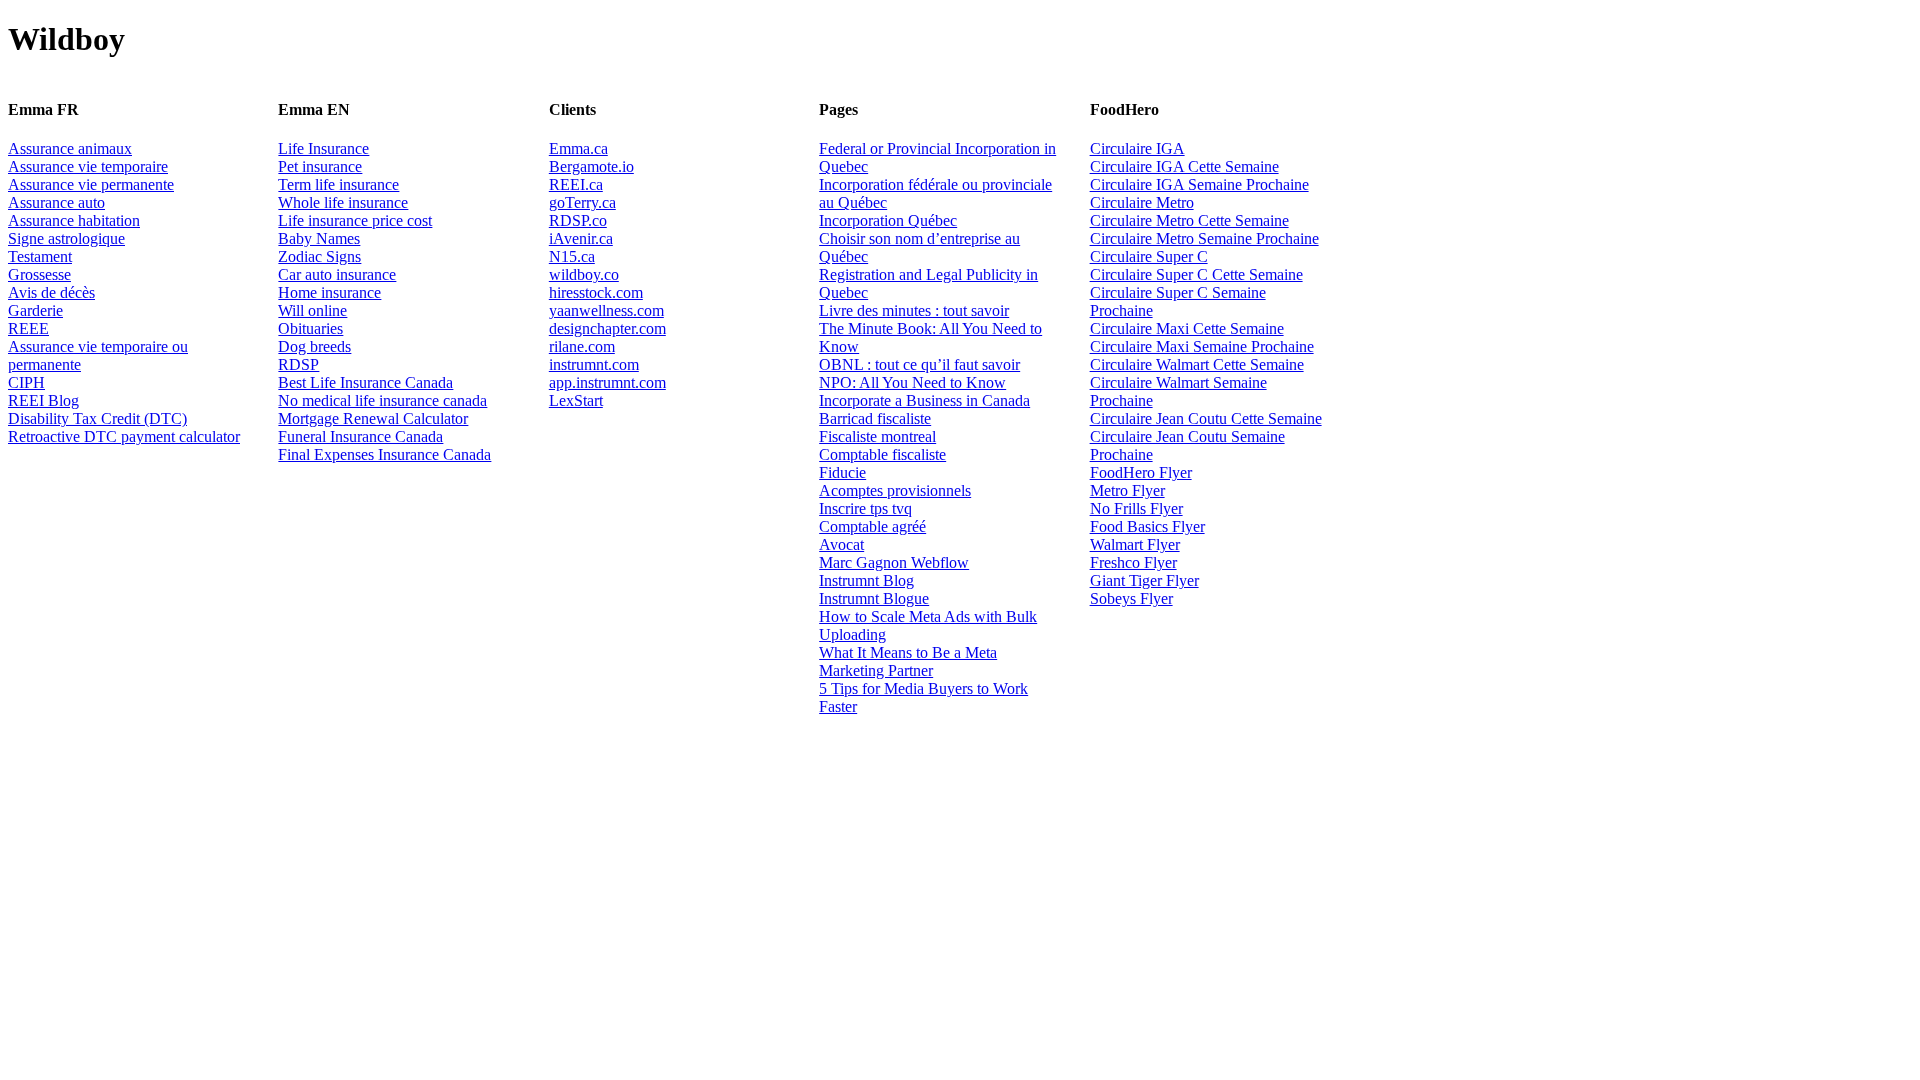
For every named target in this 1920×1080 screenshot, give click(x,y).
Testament (40, 256)
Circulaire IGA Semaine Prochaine (1199, 184)
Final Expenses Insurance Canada (384, 454)
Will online (312, 310)
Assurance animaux (70, 148)
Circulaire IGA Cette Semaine (1184, 166)
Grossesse (39, 274)
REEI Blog (43, 400)
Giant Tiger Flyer (1144, 580)
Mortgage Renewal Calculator (373, 418)
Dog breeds (314, 346)
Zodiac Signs (319, 256)
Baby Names (319, 238)
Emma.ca (578, 148)
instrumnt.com (594, 364)
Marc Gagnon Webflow (894, 562)
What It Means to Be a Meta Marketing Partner (908, 661)
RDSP (298, 364)
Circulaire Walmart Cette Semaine (1197, 364)
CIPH (26, 382)
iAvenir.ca (581, 238)
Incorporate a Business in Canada (924, 400)
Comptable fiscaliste (882, 454)
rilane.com (582, 346)
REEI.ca (576, 184)
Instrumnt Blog (866, 580)
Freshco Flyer (1133, 562)
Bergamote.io (591, 166)
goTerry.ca (582, 202)
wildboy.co (584, 274)
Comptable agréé (872, 526)
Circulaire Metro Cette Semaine (1189, 220)
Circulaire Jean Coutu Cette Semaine (1206, 418)
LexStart (576, 400)
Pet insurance (320, 166)
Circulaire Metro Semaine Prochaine (1204, 238)
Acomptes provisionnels (895, 490)
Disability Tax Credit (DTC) (97, 418)
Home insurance (329, 292)
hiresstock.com (596, 292)
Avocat (841, 544)
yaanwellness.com (606, 310)
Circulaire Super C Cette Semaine (1196, 274)
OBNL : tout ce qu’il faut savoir (919, 364)
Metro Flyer (1127, 490)
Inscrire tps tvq (865, 508)
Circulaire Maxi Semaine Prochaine (1202, 346)
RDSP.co (578, 220)
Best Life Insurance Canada (365, 382)
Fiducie (842, 472)
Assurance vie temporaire (88, 166)
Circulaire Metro (1142, 202)
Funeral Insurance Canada (360, 436)
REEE (28, 328)
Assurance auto (56, 202)
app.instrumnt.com (607, 382)
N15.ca (572, 256)
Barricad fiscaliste (875, 418)
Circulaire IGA (1137, 148)
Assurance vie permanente (91, 184)
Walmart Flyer (1135, 544)
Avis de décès (51, 292)
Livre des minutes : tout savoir (914, 310)
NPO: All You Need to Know (912, 382)
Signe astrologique (66, 238)
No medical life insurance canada (382, 400)
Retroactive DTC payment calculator (124, 436)
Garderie (35, 310)
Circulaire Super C (1149, 256)
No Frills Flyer (1136, 508)
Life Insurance (323, 148)
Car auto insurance (337, 274)
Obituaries (310, 328)
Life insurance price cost (355, 220)
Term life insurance (338, 184)
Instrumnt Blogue (874, 598)
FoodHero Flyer (1141, 472)
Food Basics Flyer (1147, 526)
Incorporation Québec (888, 220)
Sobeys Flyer (1131, 598)
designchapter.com (607, 328)
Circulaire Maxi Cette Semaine (1187, 328)
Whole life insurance (343, 202)
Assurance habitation (74, 220)
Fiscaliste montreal (877, 436)
